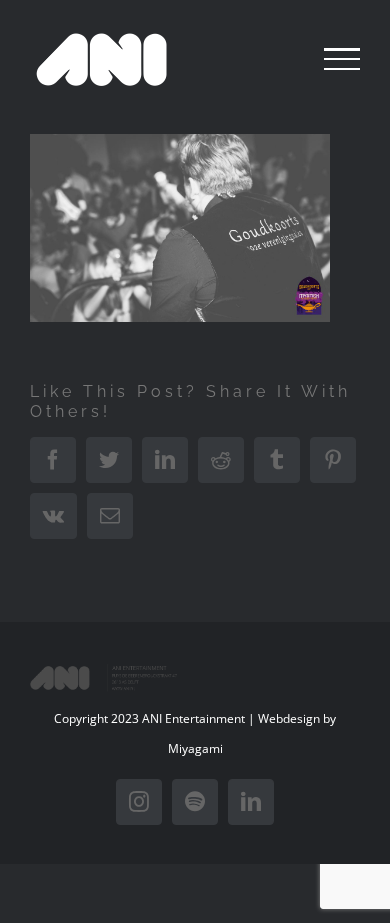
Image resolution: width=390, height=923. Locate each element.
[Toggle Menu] (342, 59)
